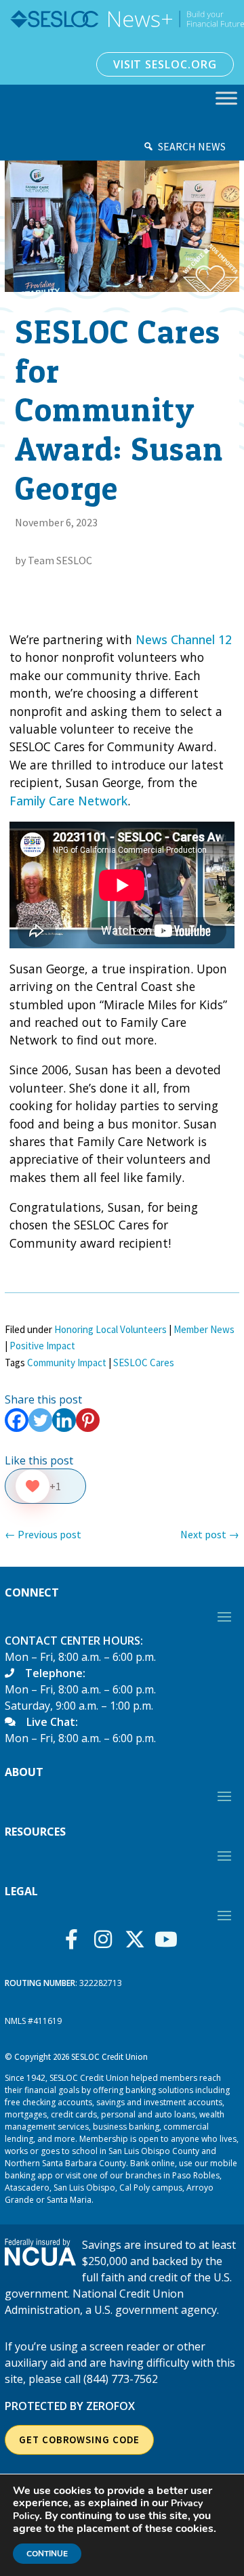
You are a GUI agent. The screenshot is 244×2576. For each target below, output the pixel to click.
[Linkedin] (64, 1420)
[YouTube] (170, 1939)
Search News (192, 146)
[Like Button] (33, 1486)
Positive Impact (42, 1346)
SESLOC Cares (144, 1363)
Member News (204, 1329)
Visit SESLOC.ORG (165, 64)
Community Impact (67, 1363)
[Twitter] (40, 1420)
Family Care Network (68, 801)
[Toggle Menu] (226, 98)
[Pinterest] (88, 1420)
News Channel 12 (184, 639)
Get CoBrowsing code (79, 2440)
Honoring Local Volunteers (110, 1329)
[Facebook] (17, 1420)
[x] (138, 1939)
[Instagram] (107, 1939)
